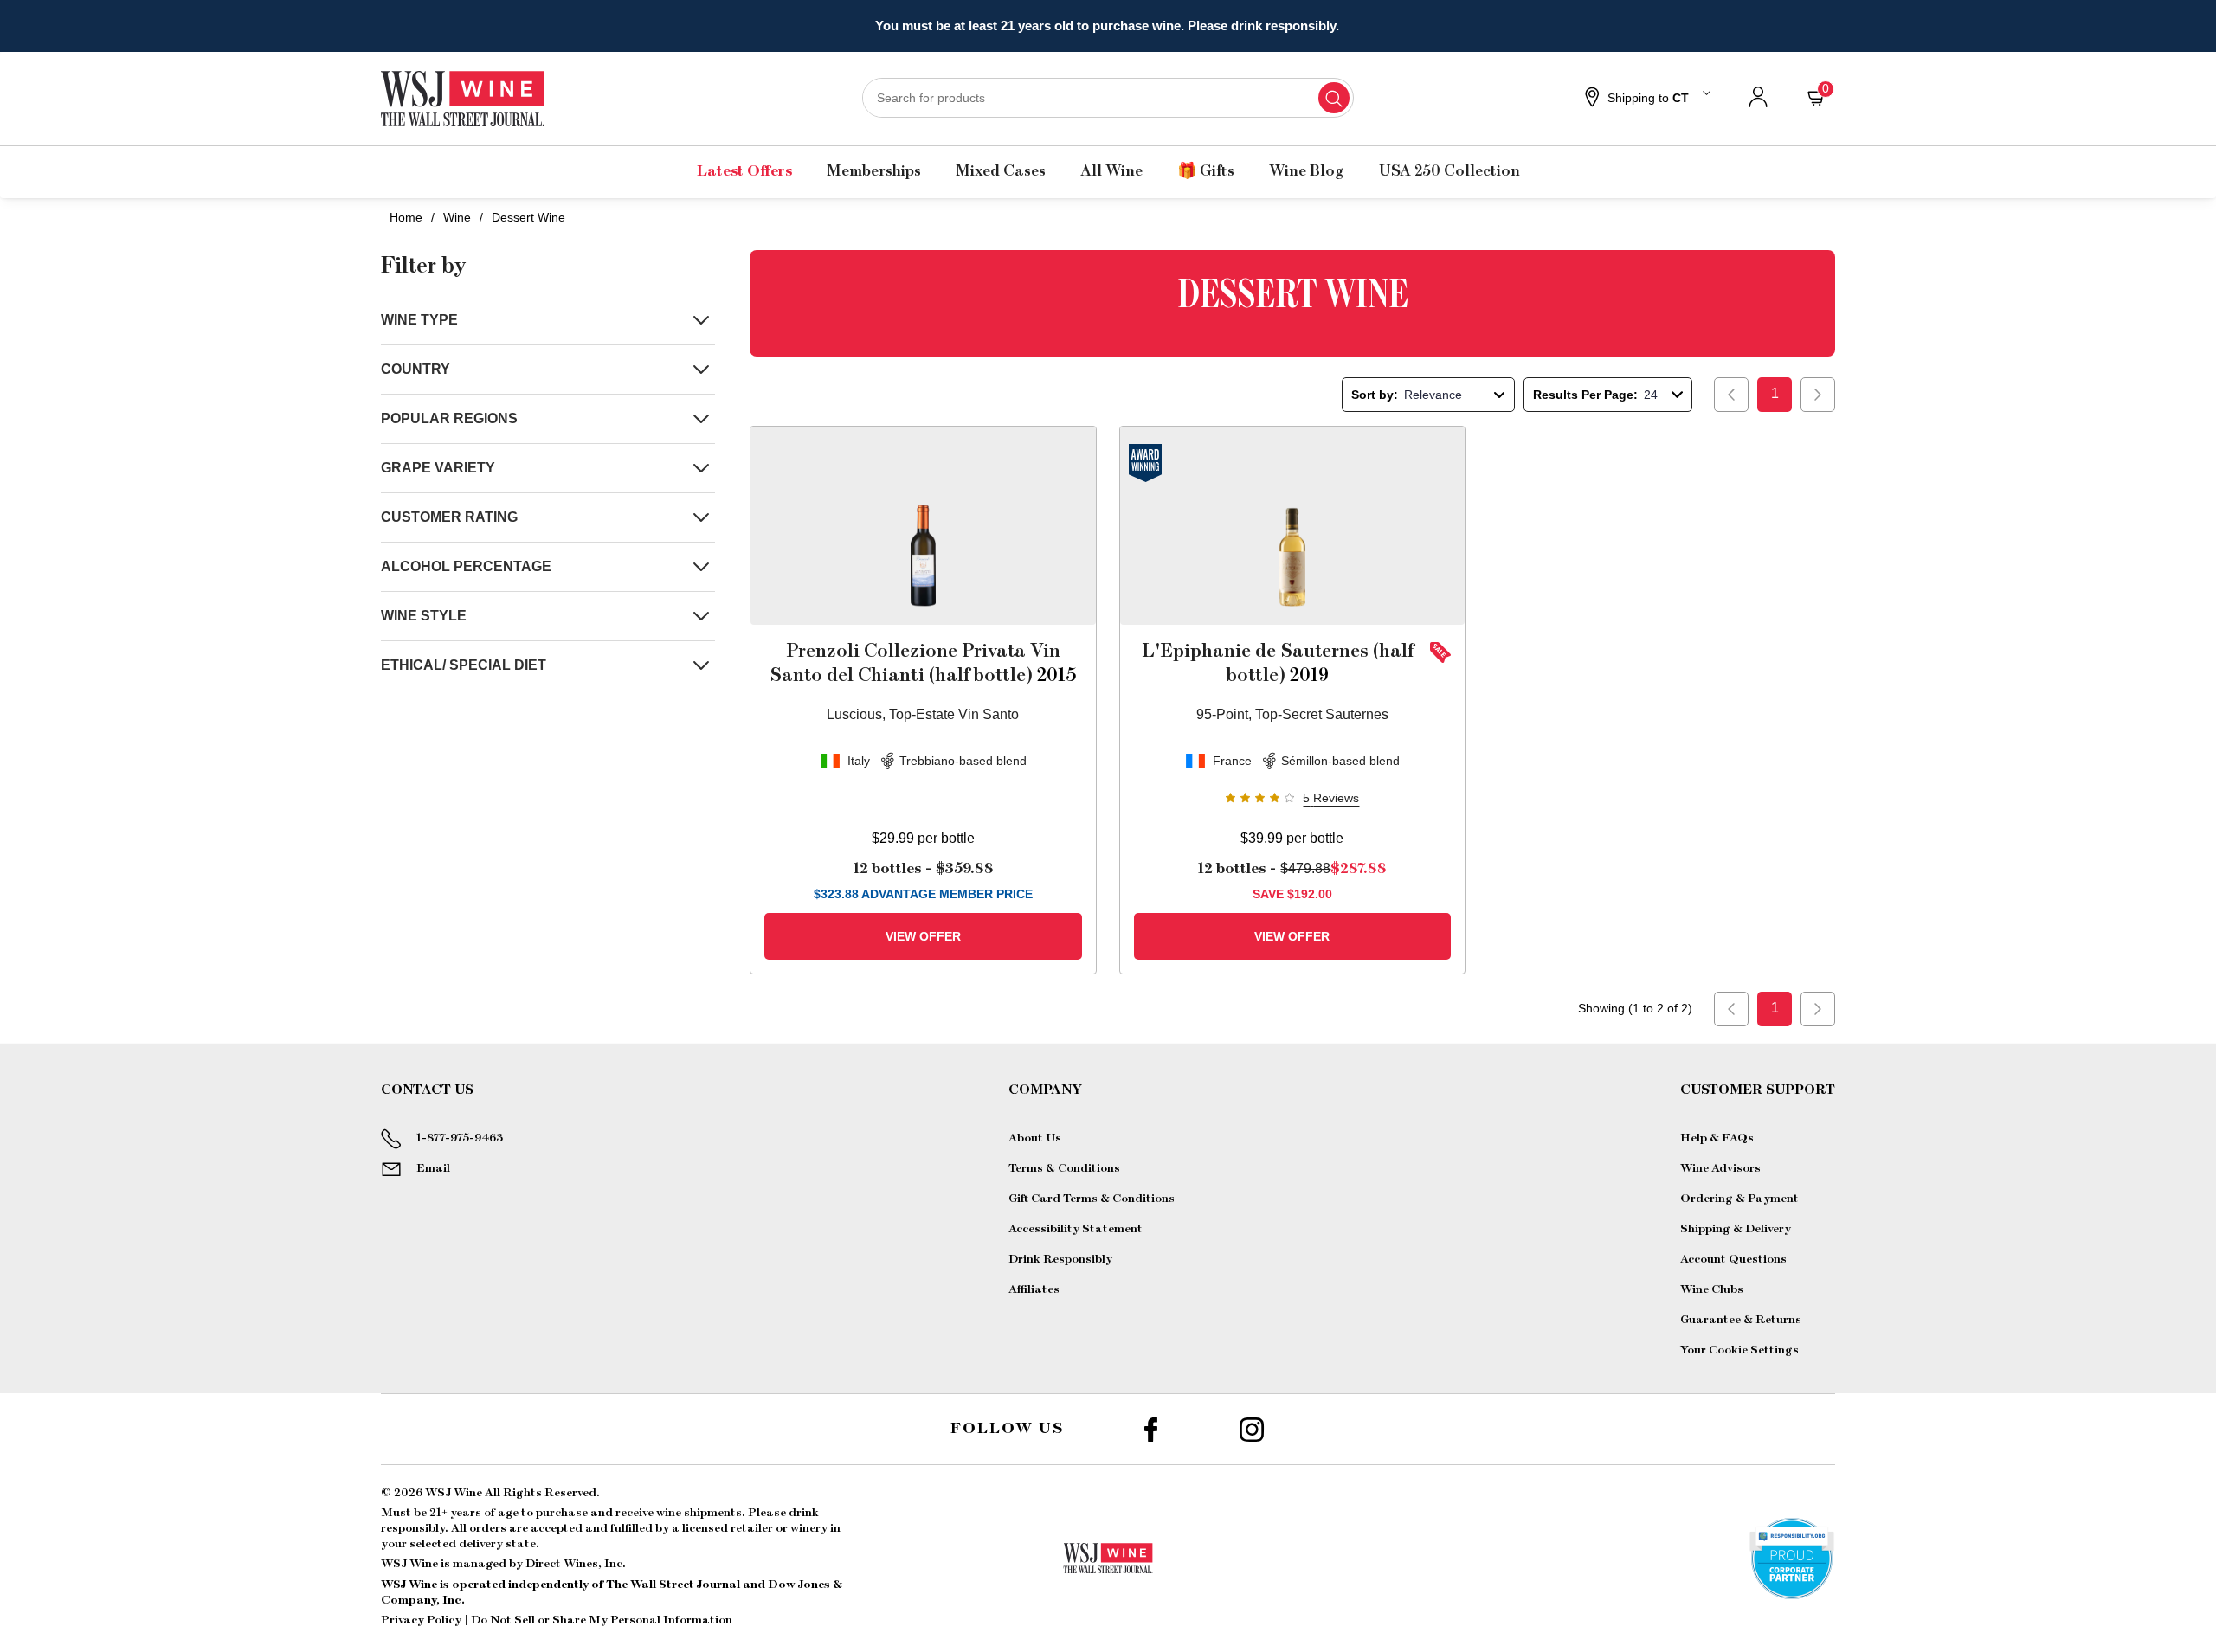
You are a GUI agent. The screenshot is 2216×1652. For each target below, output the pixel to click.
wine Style (424, 616)
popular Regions (449, 418)
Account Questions (1733, 1259)
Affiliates (1034, 1289)
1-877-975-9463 (460, 1138)
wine (457, 217)
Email (433, 1168)
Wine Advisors (1720, 1168)
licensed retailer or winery (755, 1528)
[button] (1646, 99)
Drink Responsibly (1060, 1259)
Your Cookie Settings (1739, 1350)
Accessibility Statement (1076, 1229)
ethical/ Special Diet (464, 665)
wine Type (419, 320)
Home (406, 217)
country (415, 369)
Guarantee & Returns (1741, 1320)
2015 (923, 663)
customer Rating (449, 517)
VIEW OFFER (923, 936)
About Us (1035, 1138)
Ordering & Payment (1739, 1199)
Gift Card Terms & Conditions (1092, 1199)
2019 (1278, 663)
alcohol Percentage (466, 566)
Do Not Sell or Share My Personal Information (602, 1620)
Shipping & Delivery (1736, 1229)
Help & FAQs (1717, 1138)
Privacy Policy (421, 1620)
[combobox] (1108, 98)
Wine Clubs (1712, 1289)
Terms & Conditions (1064, 1168)
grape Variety (438, 468)
